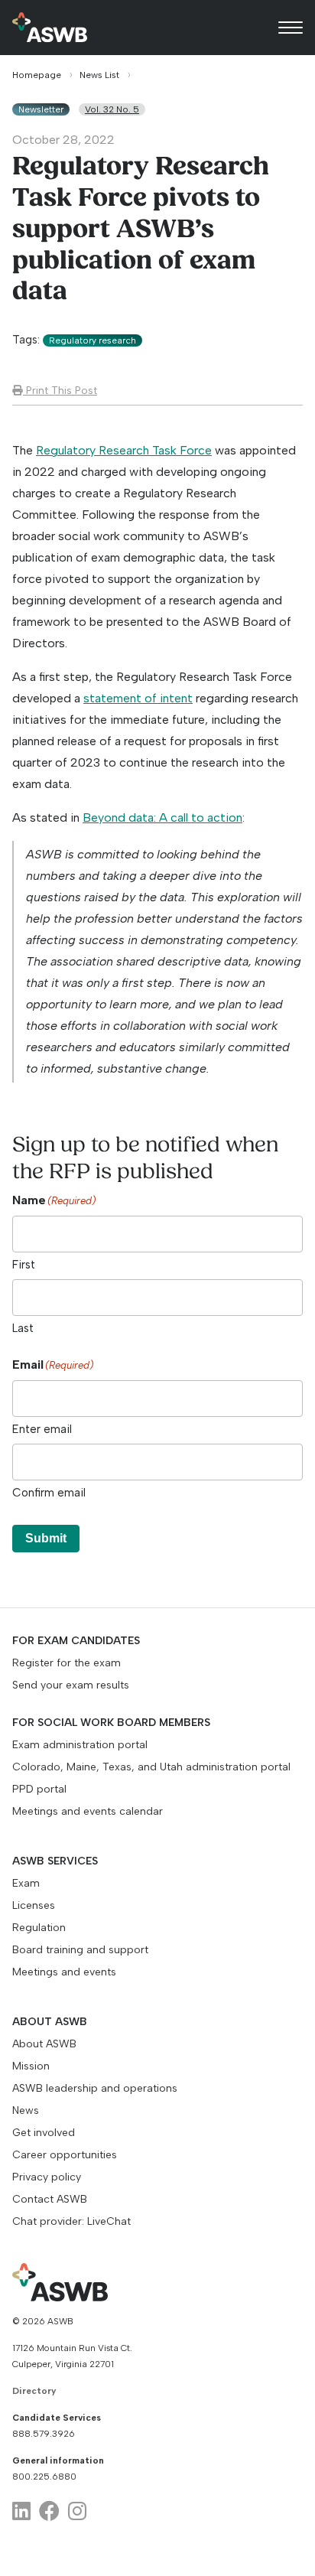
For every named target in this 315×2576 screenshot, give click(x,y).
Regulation (39, 1928)
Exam (26, 1883)
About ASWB (44, 2044)
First (24, 1265)
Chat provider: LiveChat (71, 2221)
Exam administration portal (80, 1745)
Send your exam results (71, 1685)
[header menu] (291, 28)
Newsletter (41, 109)
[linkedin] (21, 2511)
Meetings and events (64, 1972)
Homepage (37, 75)
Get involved (44, 2133)
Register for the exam (67, 1663)
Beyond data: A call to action (162, 817)
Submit (46, 1538)
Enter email (42, 1429)
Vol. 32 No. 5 (112, 109)
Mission (31, 2066)
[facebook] (49, 2511)
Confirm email (49, 1493)
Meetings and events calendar (88, 1811)
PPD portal (39, 1789)
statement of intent (138, 698)
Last (23, 1328)
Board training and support (80, 1950)
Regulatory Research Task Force (124, 450)
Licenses (34, 1905)
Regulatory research (93, 340)
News (26, 2110)
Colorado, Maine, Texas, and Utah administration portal (151, 1767)
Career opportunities (65, 2155)
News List (99, 75)
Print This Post (60, 390)
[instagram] (77, 2511)
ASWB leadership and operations (95, 2088)
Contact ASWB (50, 2199)
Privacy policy (47, 2177)
